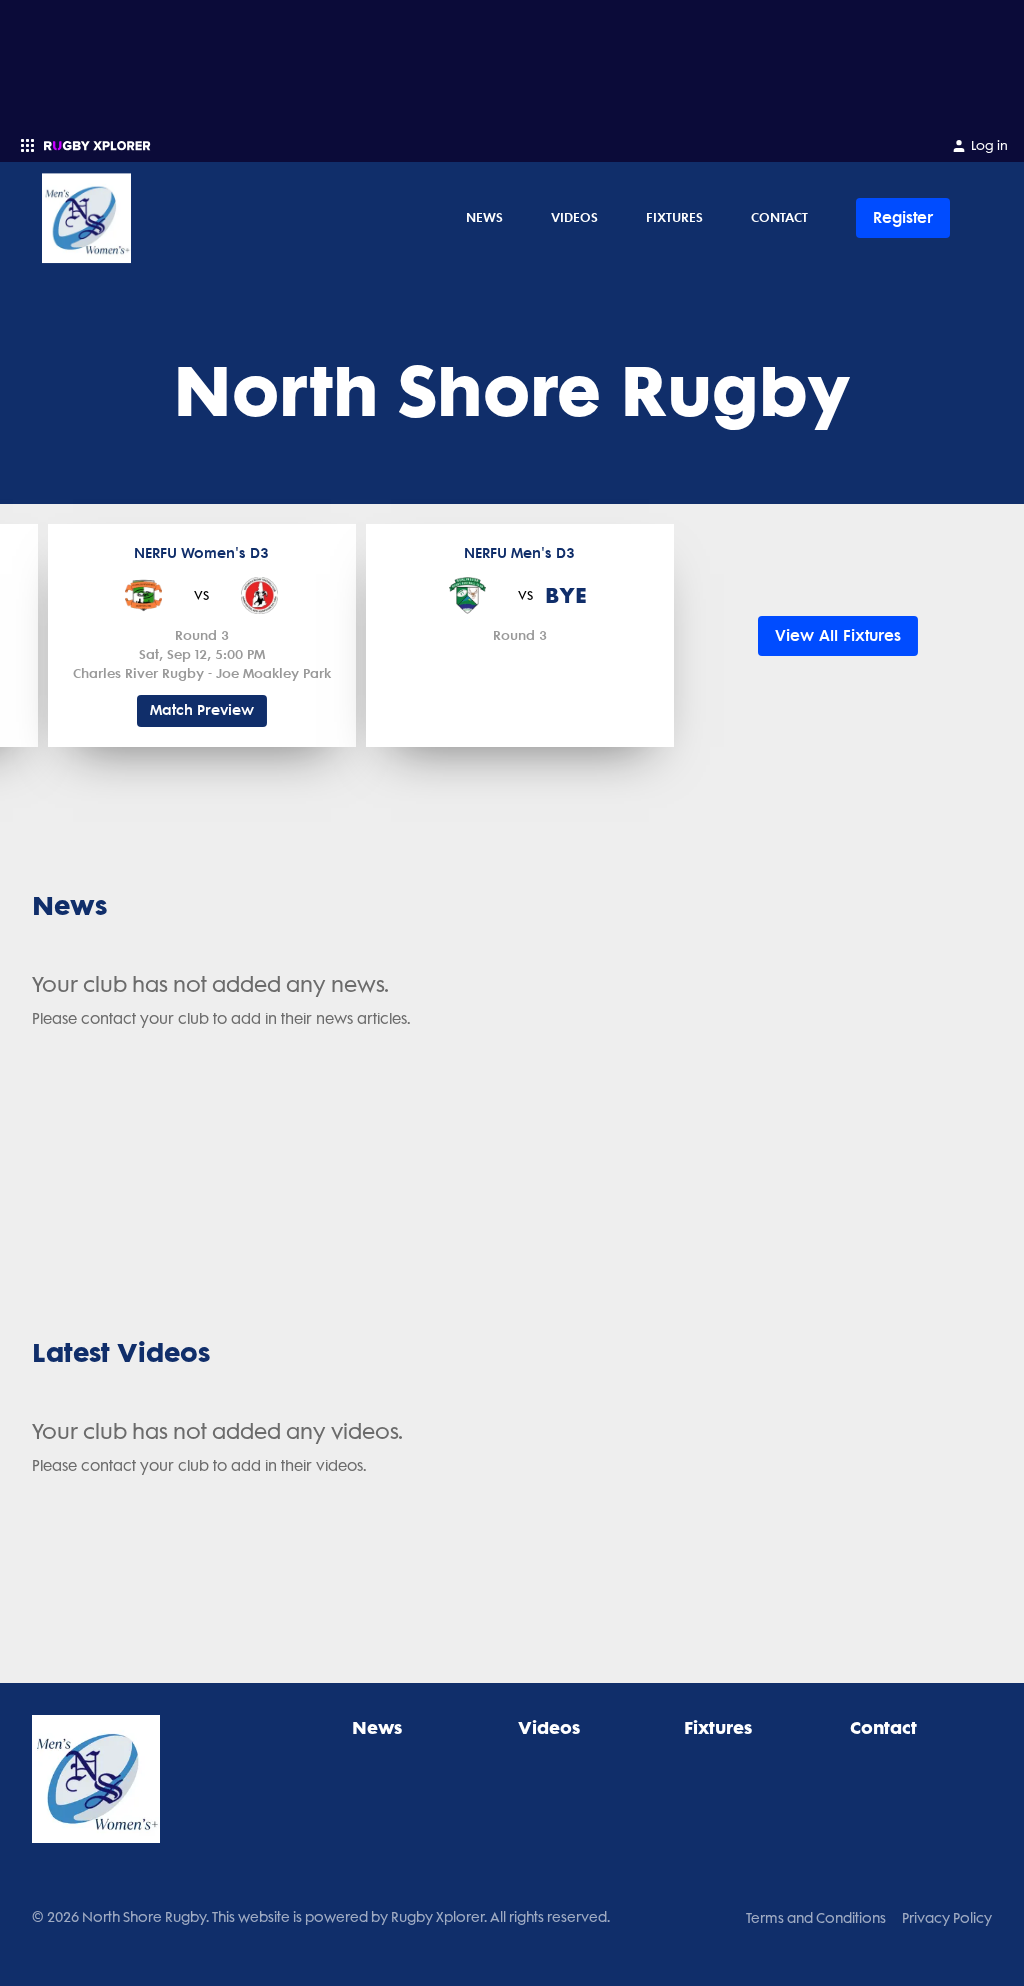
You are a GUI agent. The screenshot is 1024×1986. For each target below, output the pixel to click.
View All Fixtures (838, 635)
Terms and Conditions (816, 1918)
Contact (779, 217)
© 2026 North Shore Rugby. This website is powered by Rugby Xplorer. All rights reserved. (321, 1917)
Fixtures (674, 217)
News (484, 217)
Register (903, 217)
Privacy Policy (947, 1918)
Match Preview (202, 710)
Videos (574, 217)
